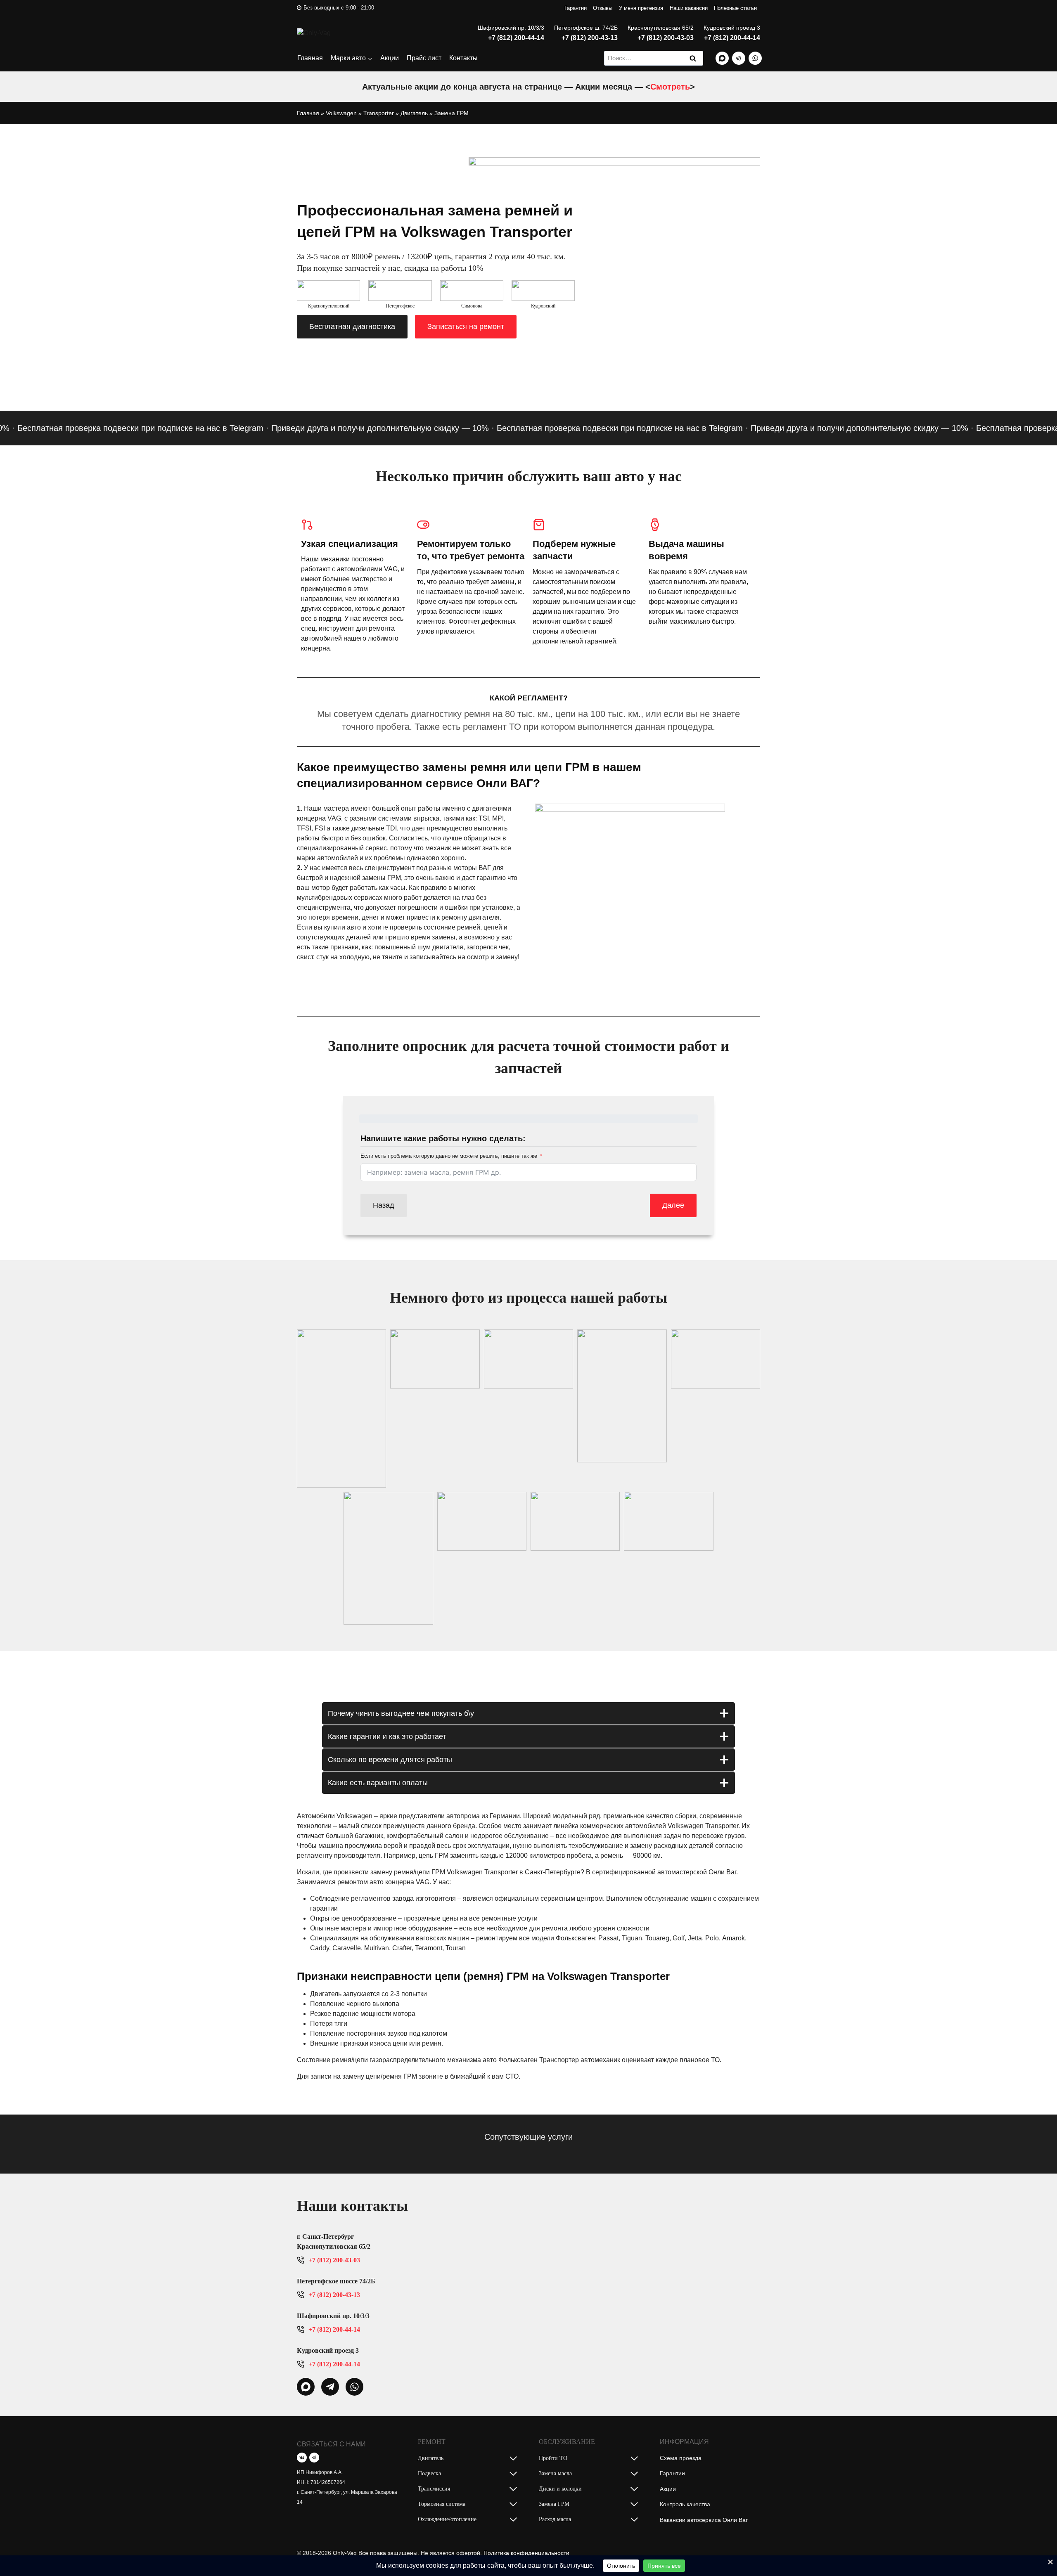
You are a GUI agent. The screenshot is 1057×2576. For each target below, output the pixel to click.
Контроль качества (685, 2504)
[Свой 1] (722, 58)
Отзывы (603, 8)
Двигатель (414, 113)
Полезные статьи (735, 8)
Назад (384, 1205)
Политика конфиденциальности (526, 2553)
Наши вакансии (689, 8)
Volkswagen (341, 113)
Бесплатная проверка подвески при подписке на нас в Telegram (571, 428)
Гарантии (576, 8)
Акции (390, 58)
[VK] (302, 2458)
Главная (310, 58)
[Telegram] (739, 58)
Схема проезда (681, 2458)
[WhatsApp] (755, 58)
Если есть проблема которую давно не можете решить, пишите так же (449, 1156)
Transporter (379, 113)
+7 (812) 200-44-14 (516, 38)
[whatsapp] (306, 2387)
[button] (341, 1409)
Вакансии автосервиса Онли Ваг (704, 2520)
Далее (673, 1205)
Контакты (463, 58)
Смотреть (670, 87)
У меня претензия (641, 8)
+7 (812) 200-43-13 (590, 38)
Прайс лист (424, 58)
